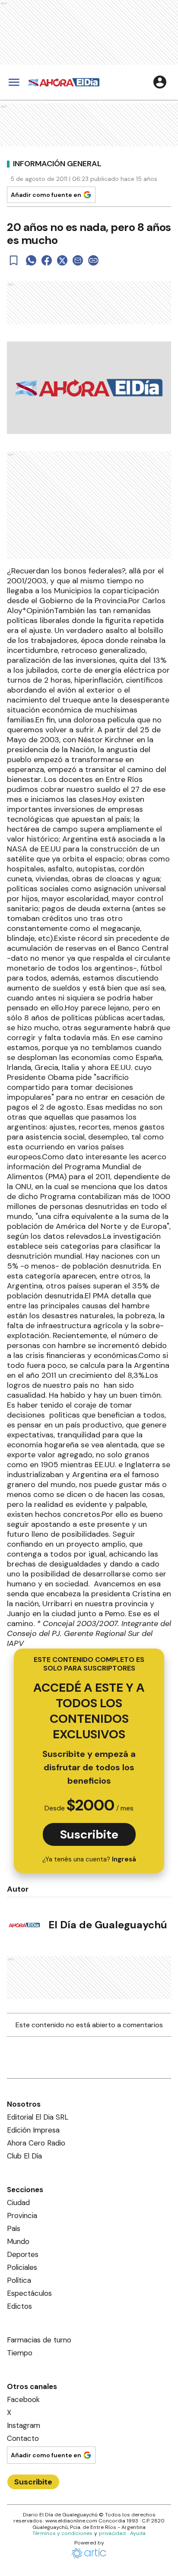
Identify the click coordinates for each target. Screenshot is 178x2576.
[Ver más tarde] (14, 260)
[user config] (160, 82)
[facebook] (47, 260)
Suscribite (89, 1834)
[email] (78, 260)
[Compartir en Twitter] (62, 260)
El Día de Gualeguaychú (108, 1925)
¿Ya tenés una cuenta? (89, 1859)
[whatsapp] (31, 260)
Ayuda (138, 2533)
